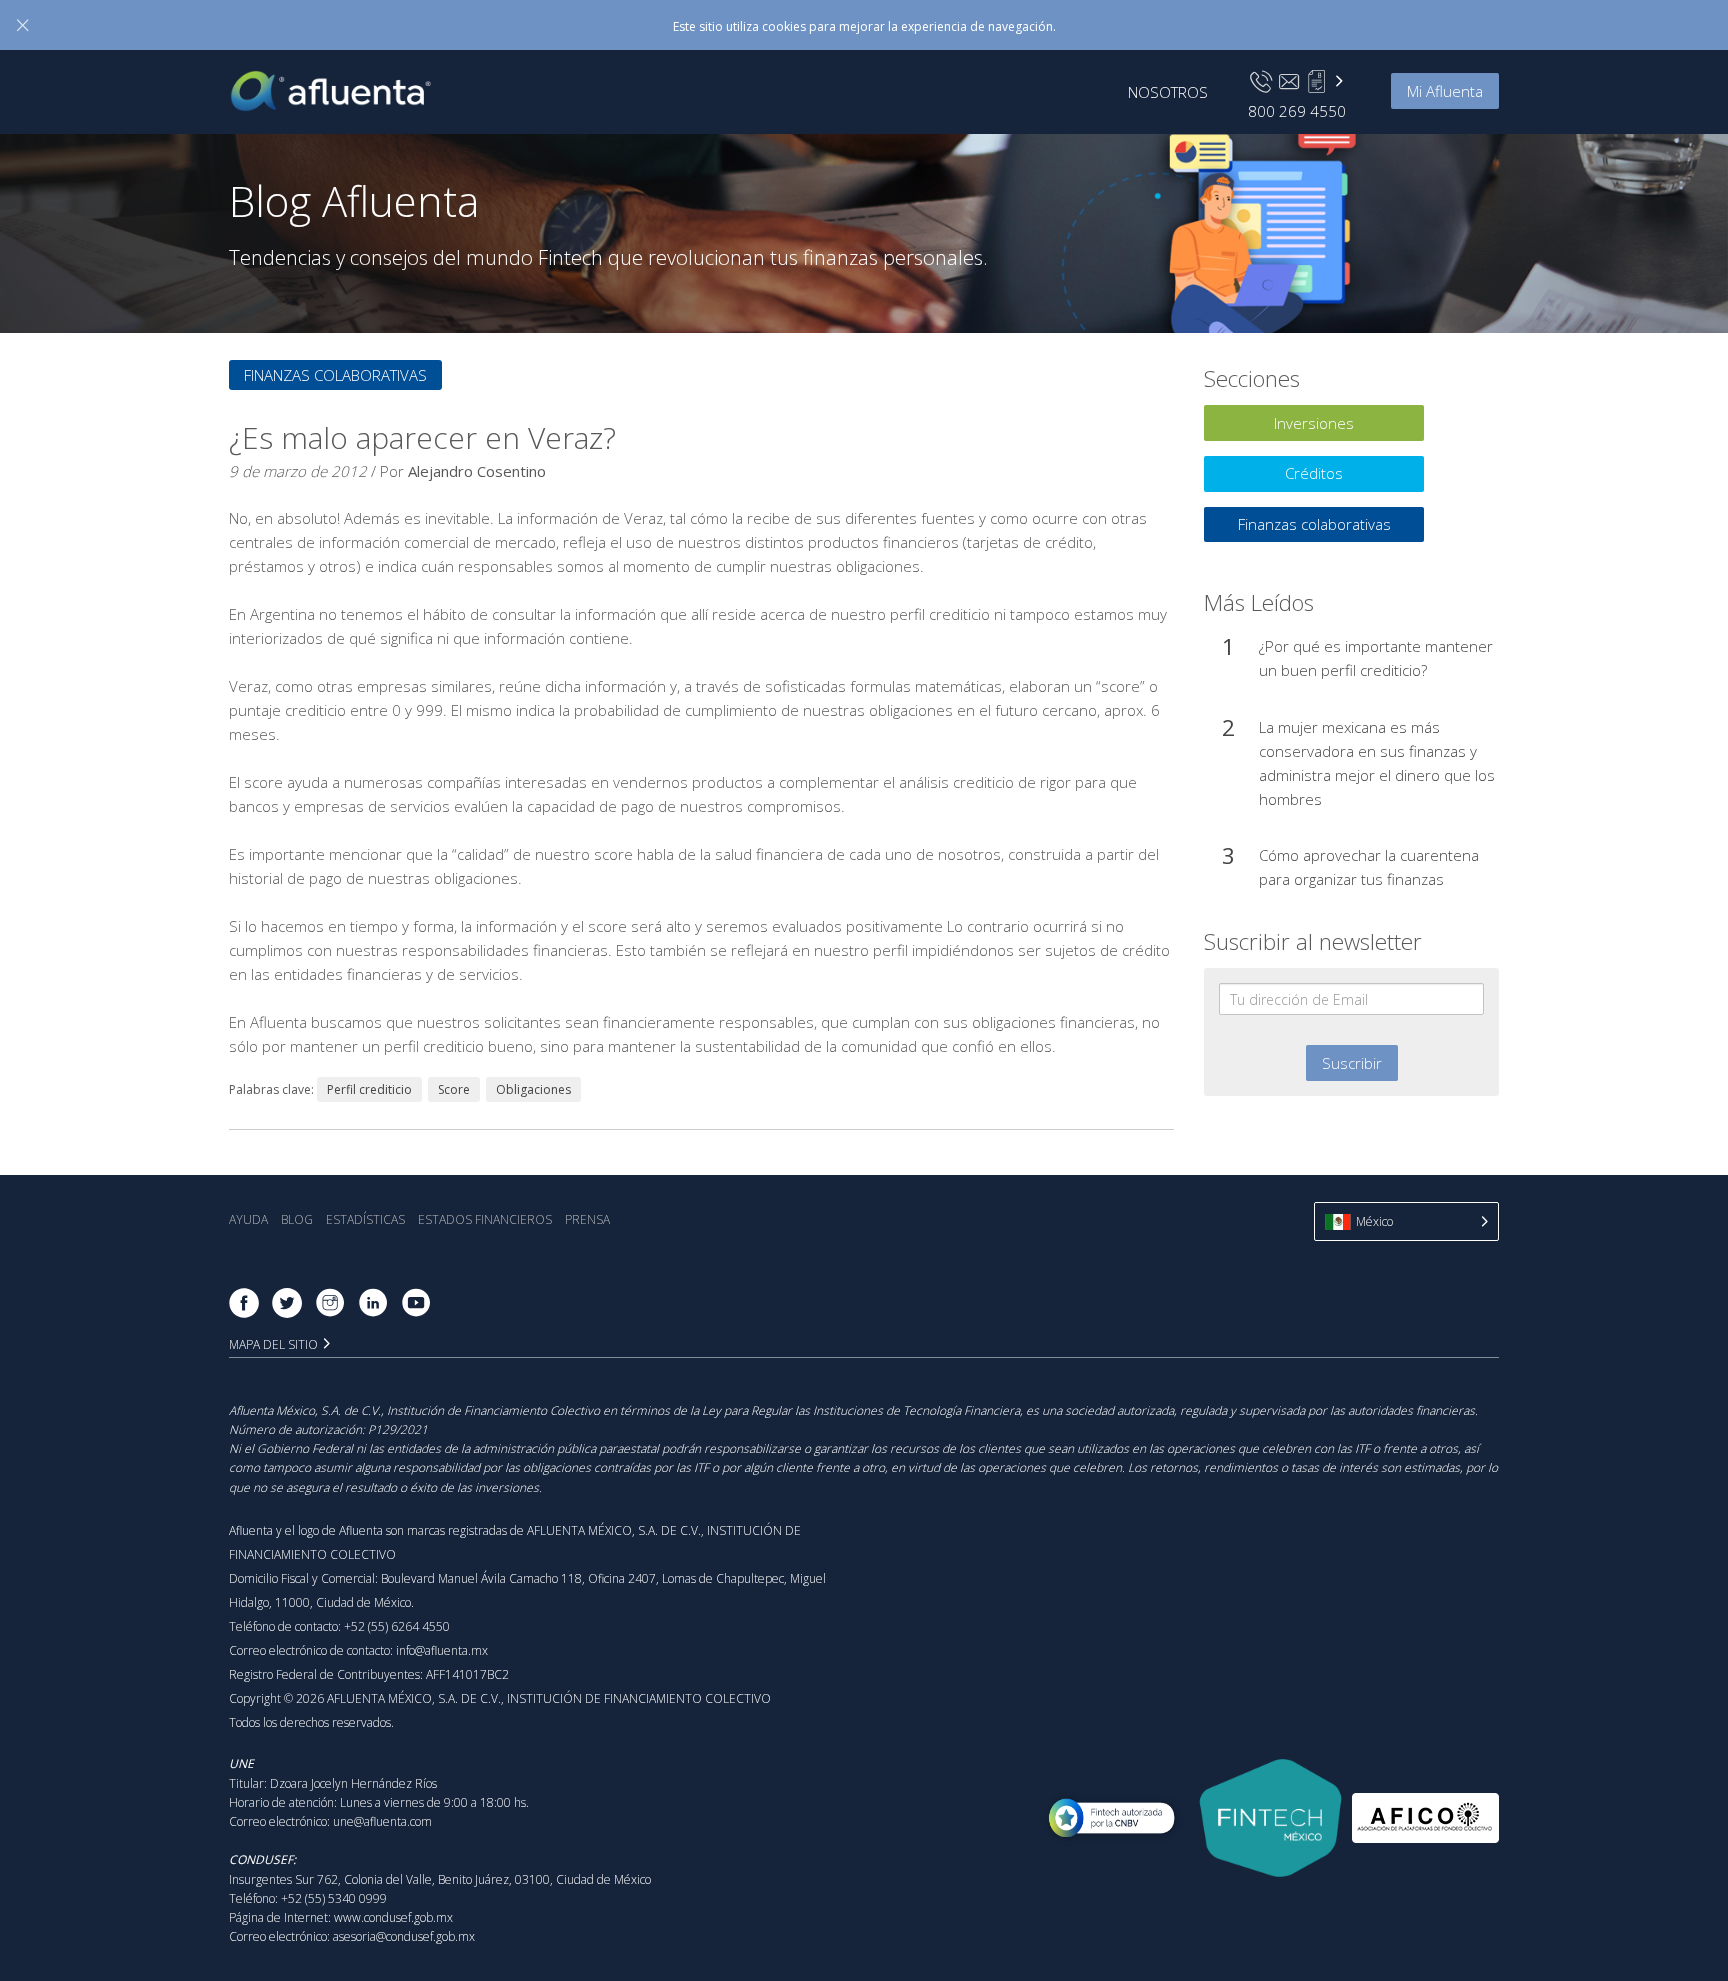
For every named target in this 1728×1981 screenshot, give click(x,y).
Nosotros (1168, 92)
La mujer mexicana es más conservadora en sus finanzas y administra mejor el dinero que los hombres (1377, 763)
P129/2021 (398, 1429)
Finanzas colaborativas (335, 375)
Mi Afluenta (1445, 91)
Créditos (1314, 473)
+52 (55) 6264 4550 (397, 1626)
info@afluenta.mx (442, 1650)
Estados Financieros (485, 1219)
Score (454, 1089)
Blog (297, 1219)
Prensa (587, 1219)
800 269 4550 (1297, 111)
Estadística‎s (365, 1219)
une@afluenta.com (382, 1821)
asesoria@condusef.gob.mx (404, 1936)
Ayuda (248, 1219)
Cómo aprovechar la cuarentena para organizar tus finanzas (1369, 867)
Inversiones (1314, 423)
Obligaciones (533, 1089)
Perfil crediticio (369, 1089)
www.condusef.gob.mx (393, 1917)
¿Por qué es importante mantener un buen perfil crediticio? (1376, 658)
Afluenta (345, 91)
